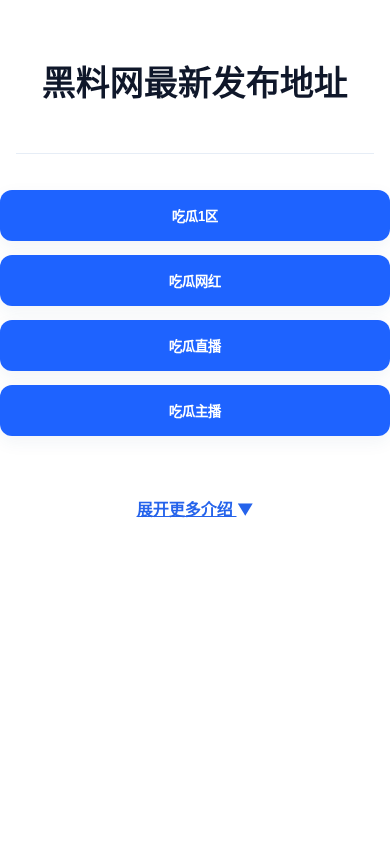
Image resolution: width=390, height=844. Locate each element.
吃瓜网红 (195, 281)
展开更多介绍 (195, 509)
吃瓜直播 (195, 346)
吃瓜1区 (195, 216)
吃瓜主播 (195, 411)
